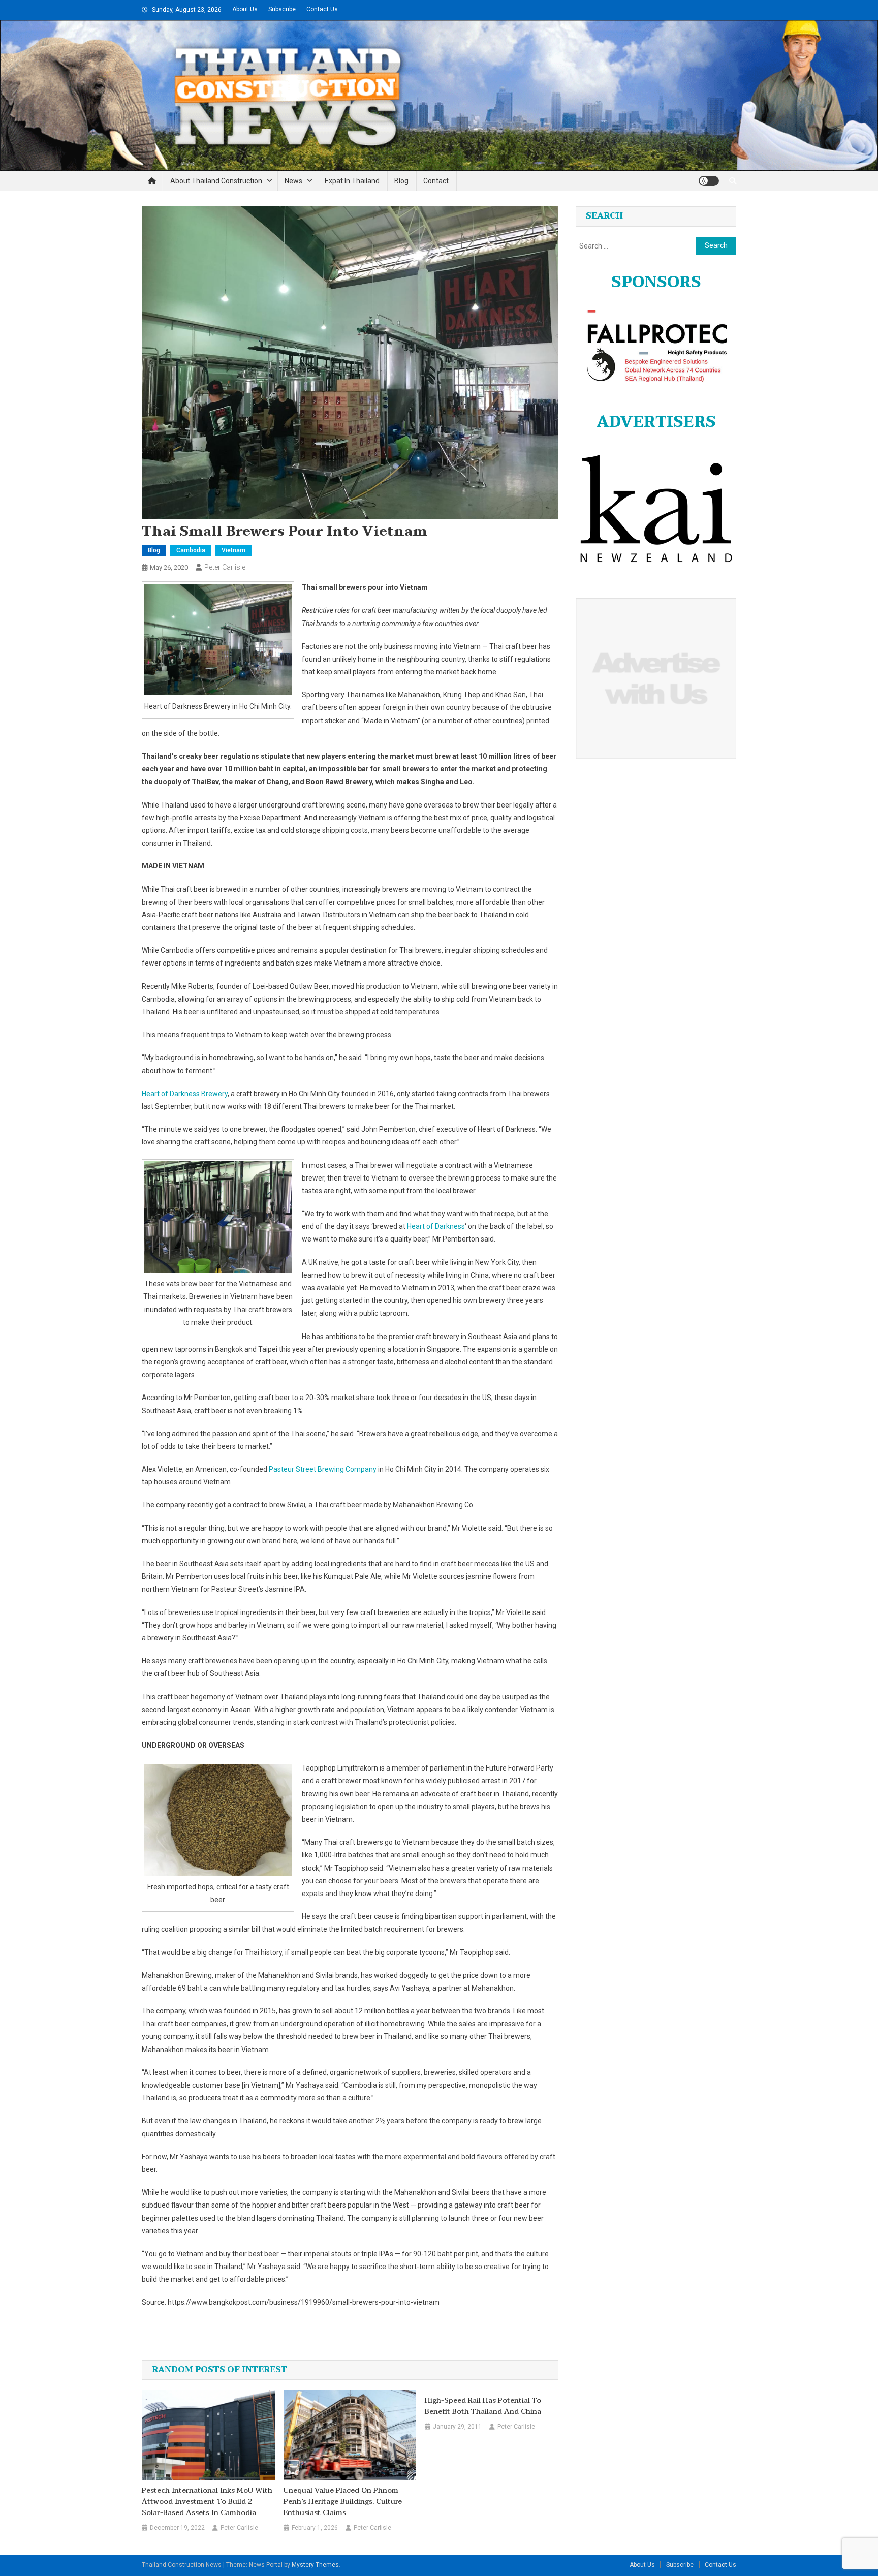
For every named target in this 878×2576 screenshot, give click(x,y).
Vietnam (233, 550)
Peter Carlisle (225, 567)
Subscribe (282, 9)
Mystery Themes (315, 2565)
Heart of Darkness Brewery (185, 1094)
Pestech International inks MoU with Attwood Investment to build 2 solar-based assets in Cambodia (207, 2502)
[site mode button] (709, 181)
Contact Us (322, 9)
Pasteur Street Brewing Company (323, 1469)
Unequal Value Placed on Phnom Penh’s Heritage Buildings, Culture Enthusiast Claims (343, 2502)
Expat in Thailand (352, 181)
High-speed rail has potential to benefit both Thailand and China (483, 2406)
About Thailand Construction (216, 181)
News (293, 181)
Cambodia (191, 550)
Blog (401, 181)
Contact (436, 181)
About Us (245, 9)
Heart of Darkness (436, 1226)
